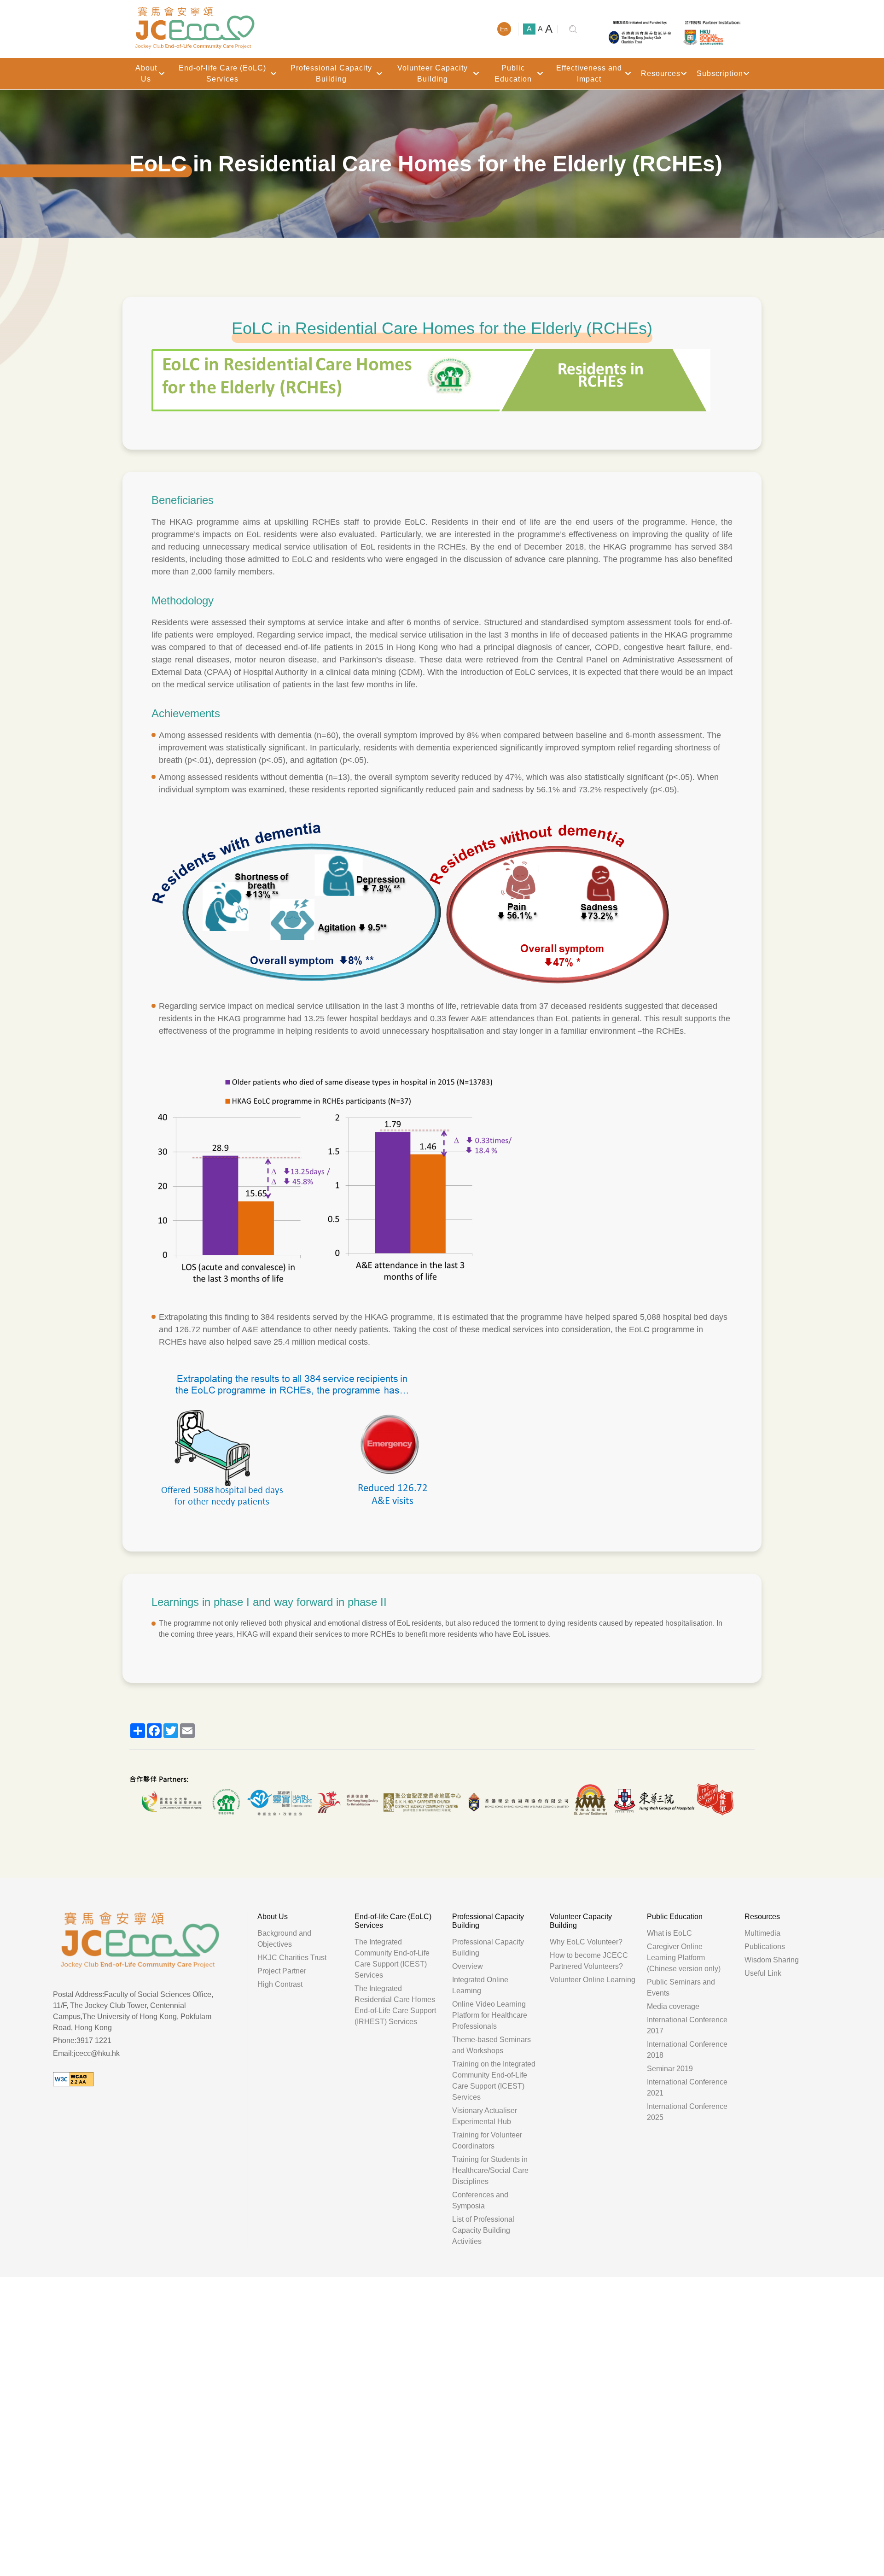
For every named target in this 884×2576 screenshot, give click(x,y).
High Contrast (280, 1984)
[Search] (573, 29)
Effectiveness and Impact (589, 73)
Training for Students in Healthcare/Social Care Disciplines (490, 2170)
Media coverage (673, 2006)
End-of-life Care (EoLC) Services (222, 73)
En (504, 29)
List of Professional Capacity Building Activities (483, 2230)
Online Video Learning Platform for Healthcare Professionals (490, 2015)
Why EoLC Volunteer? (586, 1942)
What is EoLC (669, 1933)
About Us (146, 73)
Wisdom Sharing (772, 1960)
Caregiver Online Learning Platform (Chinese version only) (684, 1958)
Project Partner (282, 1971)
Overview (468, 1966)
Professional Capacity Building (331, 73)
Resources (661, 73)
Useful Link (763, 1973)
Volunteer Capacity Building (433, 73)
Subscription (720, 73)
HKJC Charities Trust (292, 1958)
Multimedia (762, 1933)
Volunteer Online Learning (593, 1980)
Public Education (513, 73)
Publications (765, 1947)
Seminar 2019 (670, 2069)
